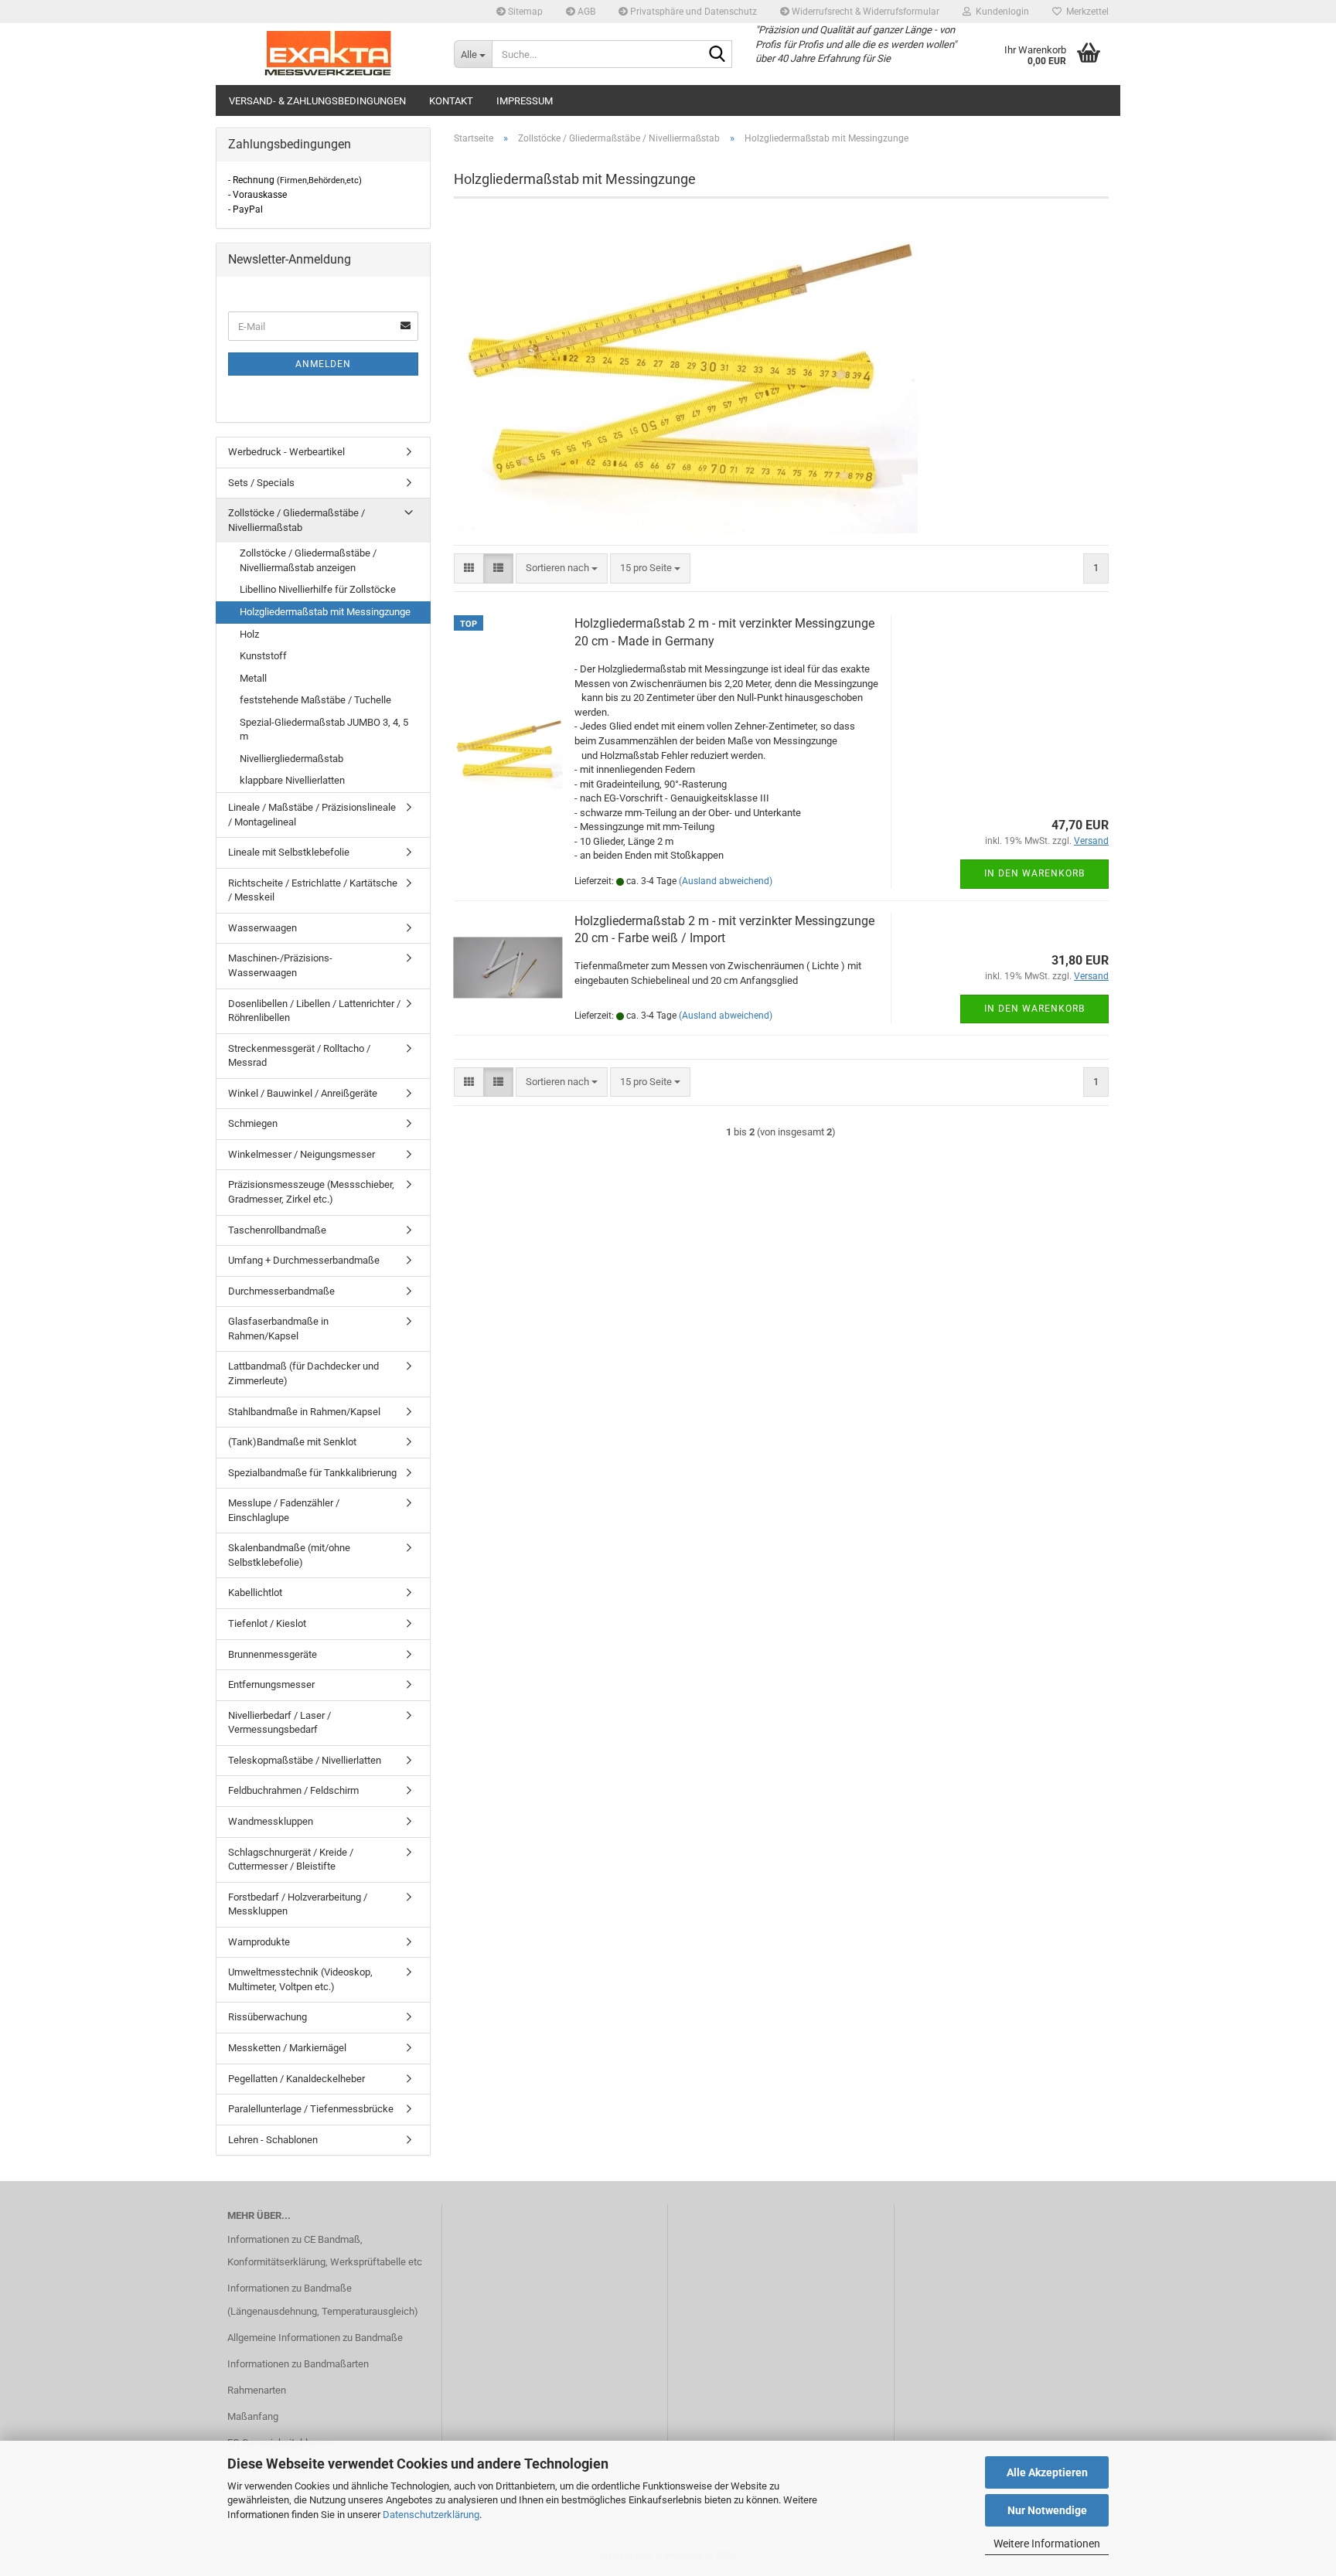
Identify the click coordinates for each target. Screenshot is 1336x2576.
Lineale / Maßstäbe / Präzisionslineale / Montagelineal (312, 815)
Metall (253, 678)
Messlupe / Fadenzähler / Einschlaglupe (284, 1510)
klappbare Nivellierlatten (292, 780)
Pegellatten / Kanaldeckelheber (297, 2079)
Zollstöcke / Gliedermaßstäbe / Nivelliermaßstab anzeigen (308, 560)
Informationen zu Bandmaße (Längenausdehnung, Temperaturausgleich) (323, 2300)
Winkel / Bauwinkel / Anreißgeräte (303, 1093)
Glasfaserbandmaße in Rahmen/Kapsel (278, 1329)
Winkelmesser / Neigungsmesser (302, 1154)
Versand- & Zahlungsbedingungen (317, 101)
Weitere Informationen (1047, 2544)
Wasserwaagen (262, 928)
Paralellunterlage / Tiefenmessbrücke (311, 2109)
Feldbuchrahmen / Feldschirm (293, 1790)
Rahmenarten (257, 2390)
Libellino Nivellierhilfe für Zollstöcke (318, 589)
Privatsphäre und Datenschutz (692, 12)
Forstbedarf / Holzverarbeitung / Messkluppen (298, 1904)
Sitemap (524, 12)
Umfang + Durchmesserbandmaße (304, 1260)
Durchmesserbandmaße (281, 1291)
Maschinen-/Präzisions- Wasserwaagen (280, 965)
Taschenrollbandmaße (277, 1230)
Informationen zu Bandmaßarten (298, 2364)
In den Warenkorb (1034, 873)
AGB (585, 12)
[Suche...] (717, 55)
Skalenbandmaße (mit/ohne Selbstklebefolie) (289, 1555)
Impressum (525, 101)
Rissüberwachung (268, 2017)
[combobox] (562, 568)
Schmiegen (253, 1123)
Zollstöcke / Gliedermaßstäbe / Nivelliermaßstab (297, 520)
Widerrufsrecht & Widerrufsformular (864, 12)
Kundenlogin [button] (1000, 12)
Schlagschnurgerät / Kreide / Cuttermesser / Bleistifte (291, 1860)
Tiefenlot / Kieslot (267, 1623)
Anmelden (323, 364)
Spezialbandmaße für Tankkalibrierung (312, 1473)
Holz (249, 634)
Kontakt (451, 101)
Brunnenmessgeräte (273, 1654)
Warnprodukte (259, 1942)
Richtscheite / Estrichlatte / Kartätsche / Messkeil (313, 890)
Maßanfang (253, 2416)
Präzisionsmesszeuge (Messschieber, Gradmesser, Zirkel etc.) (311, 1192)
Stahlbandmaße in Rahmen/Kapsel (304, 1412)
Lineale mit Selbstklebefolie (289, 852)
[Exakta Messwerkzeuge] (329, 54)
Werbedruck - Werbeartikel (286, 452)
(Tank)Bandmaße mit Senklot (292, 1442)
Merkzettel (1085, 12)
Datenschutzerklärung (431, 2515)
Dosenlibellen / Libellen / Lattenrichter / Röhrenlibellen (314, 1011)
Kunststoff (263, 656)
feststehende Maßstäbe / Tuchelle (315, 700)
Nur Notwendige (1047, 2510)
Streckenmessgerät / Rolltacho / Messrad (299, 1056)
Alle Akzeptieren (1047, 2472)
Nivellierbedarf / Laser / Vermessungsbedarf (279, 1723)
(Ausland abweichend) (726, 881)
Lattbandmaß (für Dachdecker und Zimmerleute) (303, 1373)
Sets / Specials (261, 483)
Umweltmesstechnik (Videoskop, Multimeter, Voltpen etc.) (300, 1979)
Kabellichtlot (255, 1593)
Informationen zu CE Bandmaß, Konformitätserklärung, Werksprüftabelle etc (325, 2251)
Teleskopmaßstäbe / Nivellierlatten (305, 1760)
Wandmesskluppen (271, 1821)
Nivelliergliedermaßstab (291, 759)
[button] (469, 568)
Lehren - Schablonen (273, 2140)
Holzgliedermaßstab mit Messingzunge (325, 612)
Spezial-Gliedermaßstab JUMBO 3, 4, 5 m (324, 730)
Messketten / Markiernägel (287, 2048)
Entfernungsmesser (271, 1684)
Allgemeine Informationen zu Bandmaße (315, 2338)
